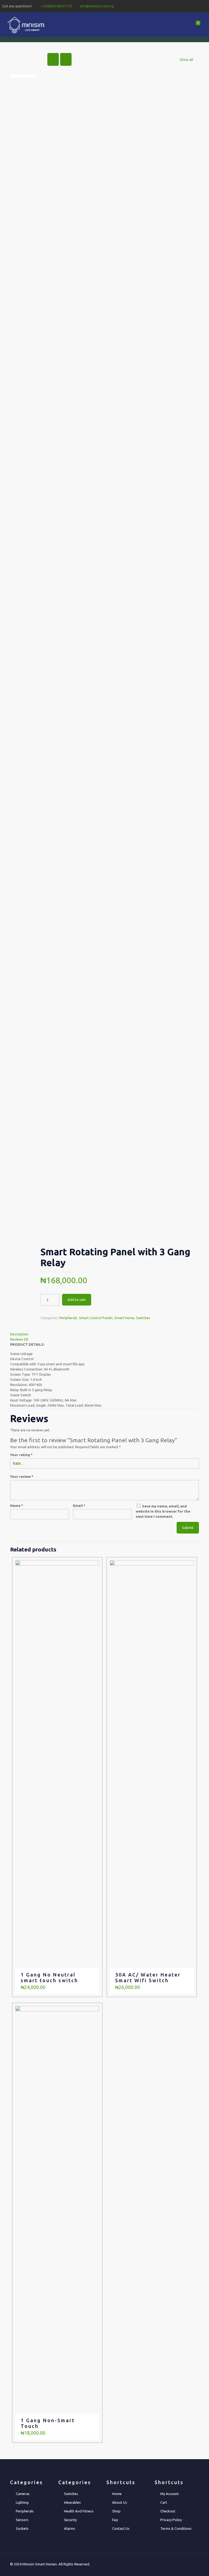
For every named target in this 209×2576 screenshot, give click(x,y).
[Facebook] (182, 6)
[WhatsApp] (175, 6)
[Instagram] (204, 6)
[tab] (104, 1334)
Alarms (70, 2528)
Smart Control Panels (96, 1318)
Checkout (168, 2511)
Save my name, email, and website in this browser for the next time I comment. (163, 1511)
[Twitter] (189, 6)
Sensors (22, 2520)
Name (17, 1506)
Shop (116, 2511)
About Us (120, 2502)
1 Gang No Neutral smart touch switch (49, 1977)
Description (19, 1334)
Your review (22, 1476)
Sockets (22, 2528)
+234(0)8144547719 (56, 6)
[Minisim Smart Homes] (26, 24)
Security (70, 2520)
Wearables (72, 2502)
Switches (143, 1318)
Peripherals (68, 1318)
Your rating (21, 1455)
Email (79, 1506)
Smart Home (124, 1318)
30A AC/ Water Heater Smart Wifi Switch (148, 1977)
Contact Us (121, 2528)
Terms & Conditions (176, 2528)
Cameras (23, 2494)
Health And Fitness (79, 2511)
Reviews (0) (19, 1339)
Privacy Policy (171, 2520)
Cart (164, 2502)
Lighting (22, 2502)
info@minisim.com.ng (97, 6)
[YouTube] (197, 6)
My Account (170, 2494)
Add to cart (77, 1300)
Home (117, 2494)
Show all (186, 60)
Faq (115, 2520)
